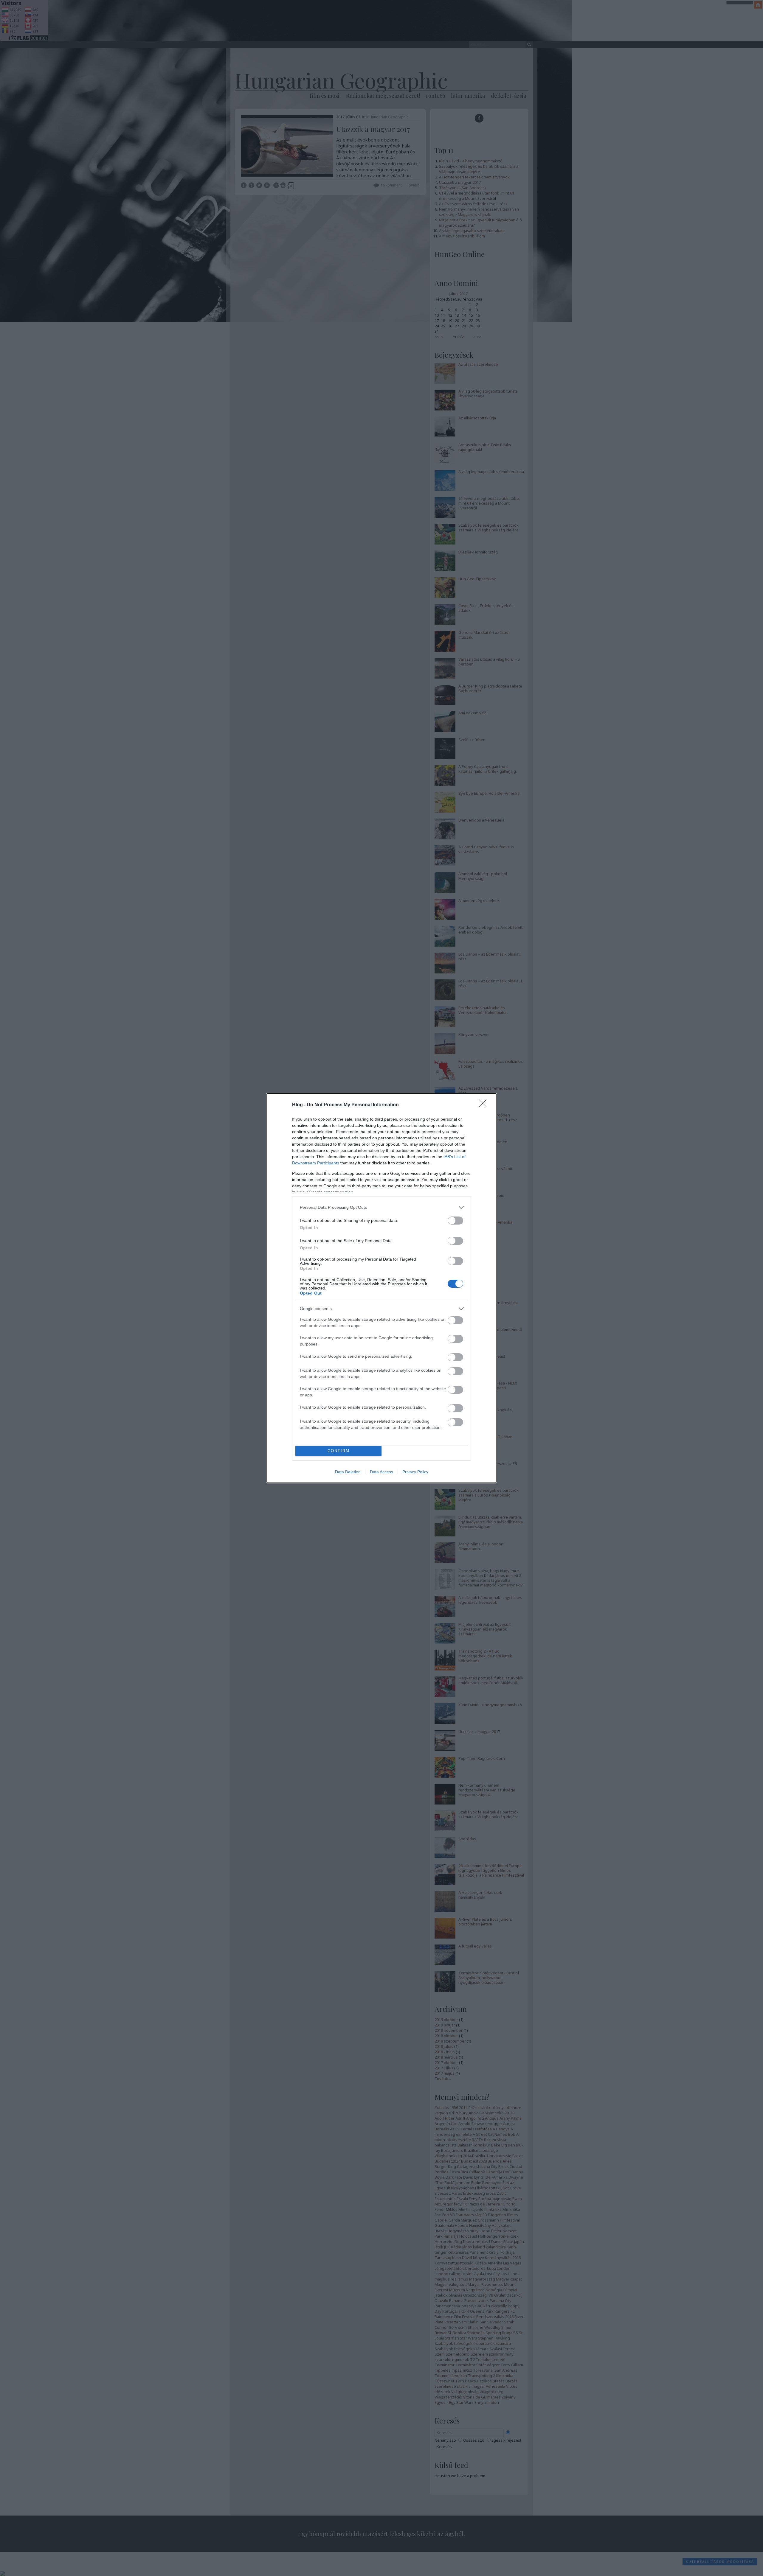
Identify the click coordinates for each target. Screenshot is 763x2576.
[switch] (455, 1221)
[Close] (485, 1105)
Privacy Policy (415, 1472)
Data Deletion (348, 1472)
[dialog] (381, 1288)
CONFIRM (339, 1451)
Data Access (381, 1472)
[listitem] (381, 1207)
